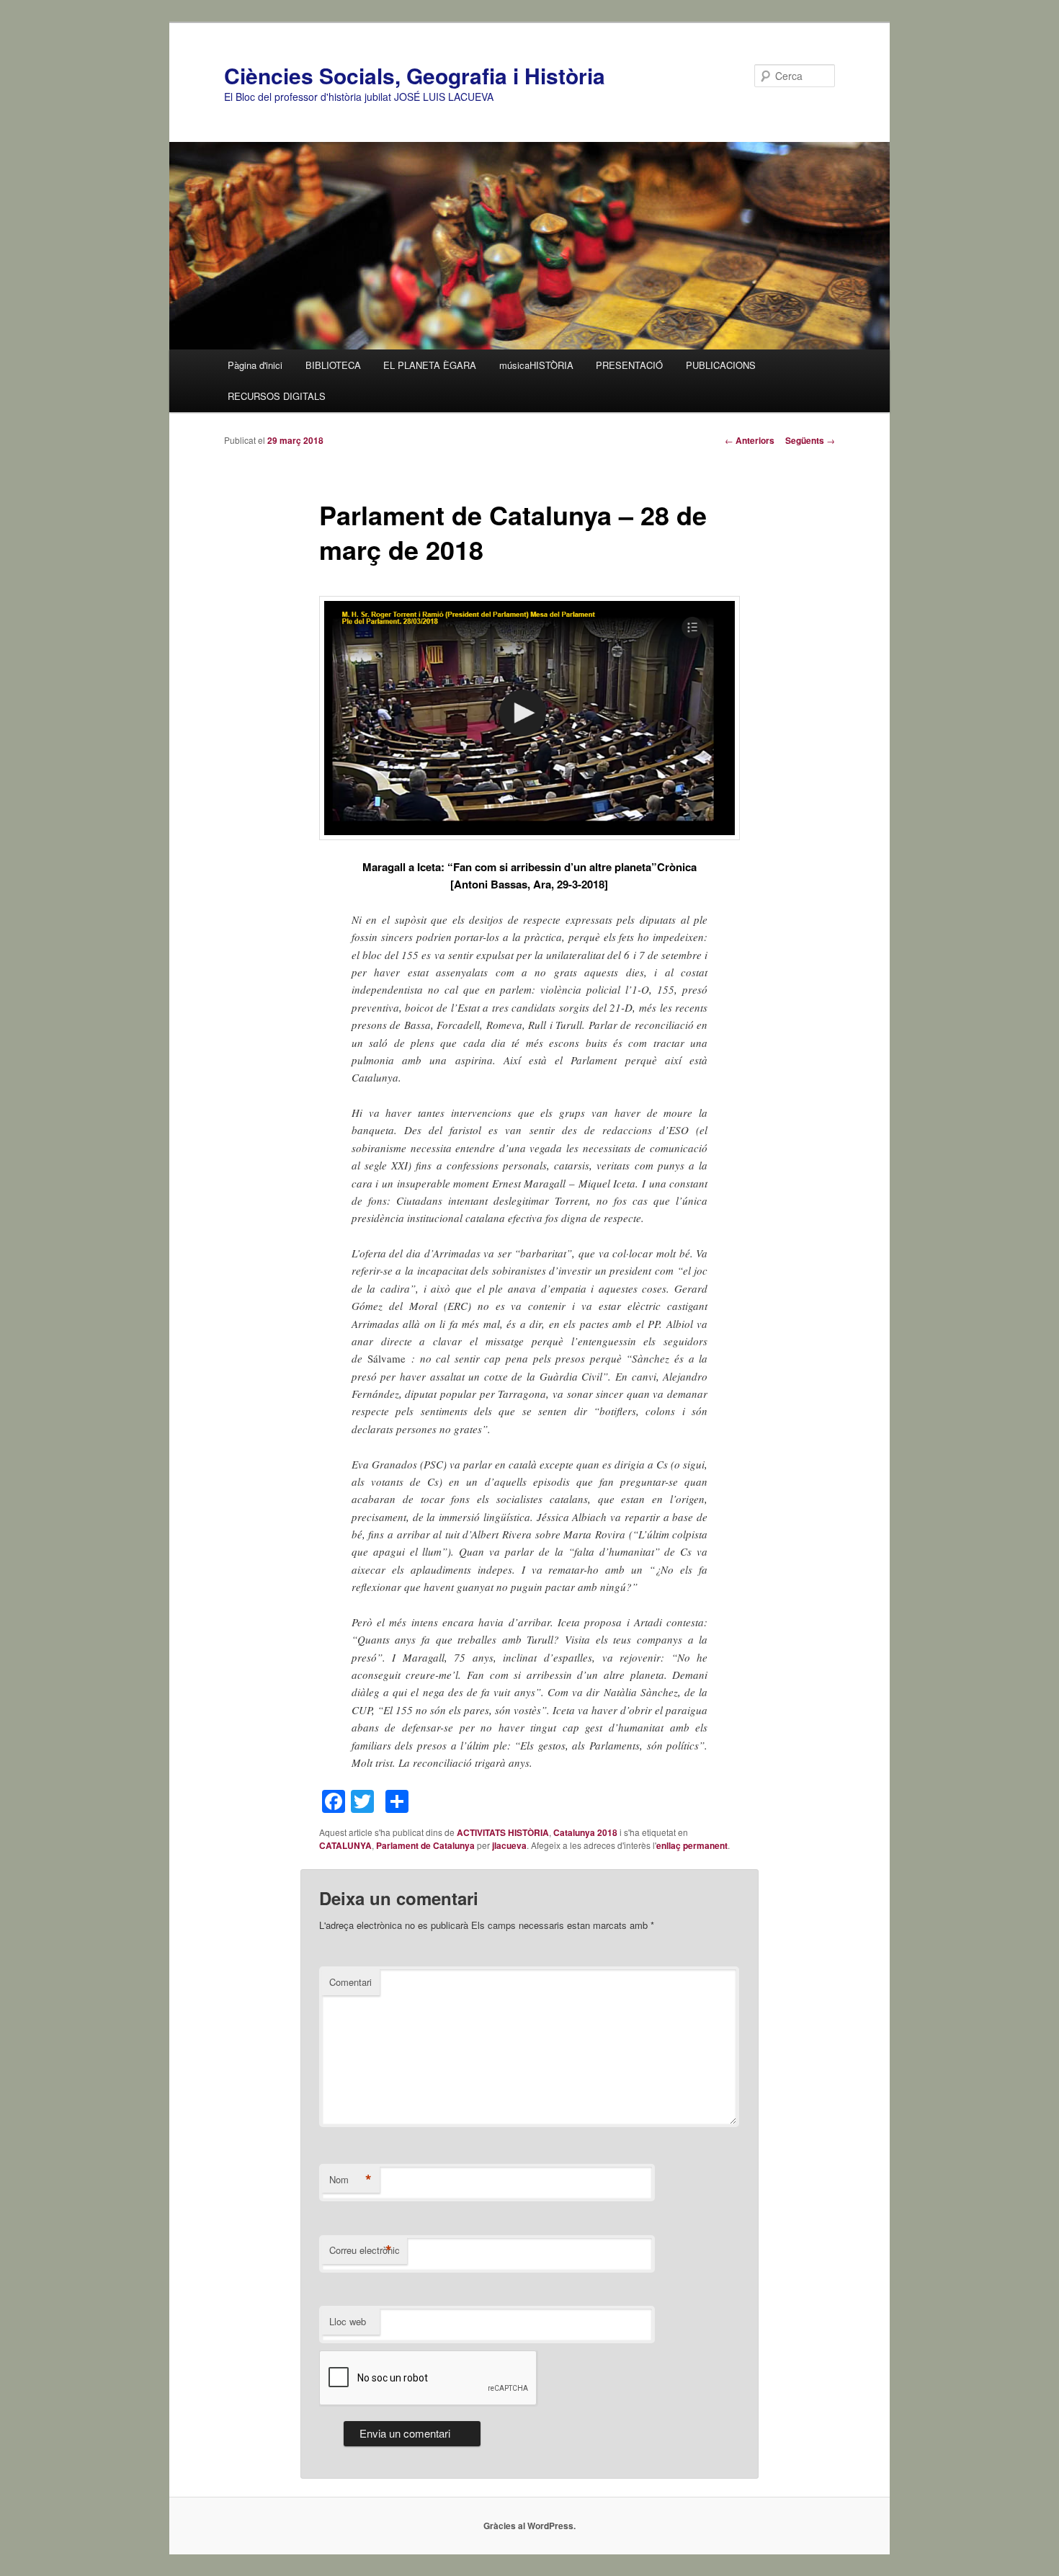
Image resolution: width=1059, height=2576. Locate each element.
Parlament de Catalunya (425, 1845)
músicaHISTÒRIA (536, 365)
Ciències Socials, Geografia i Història (415, 75)
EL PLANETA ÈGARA (430, 365)
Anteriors (750, 440)
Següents (810, 440)
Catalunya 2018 (585, 1832)
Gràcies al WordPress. (529, 2526)
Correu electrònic (365, 2250)
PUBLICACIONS (721, 365)
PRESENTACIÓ (629, 365)
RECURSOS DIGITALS (277, 396)
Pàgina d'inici (255, 365)
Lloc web (348, 2321)
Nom (350, 2180)
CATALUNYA (345, 1845)
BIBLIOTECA (333, 365)
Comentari (350, 1982)
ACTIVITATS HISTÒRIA (503, 1832)
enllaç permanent (692, 1845)
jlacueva (509, 1845)
